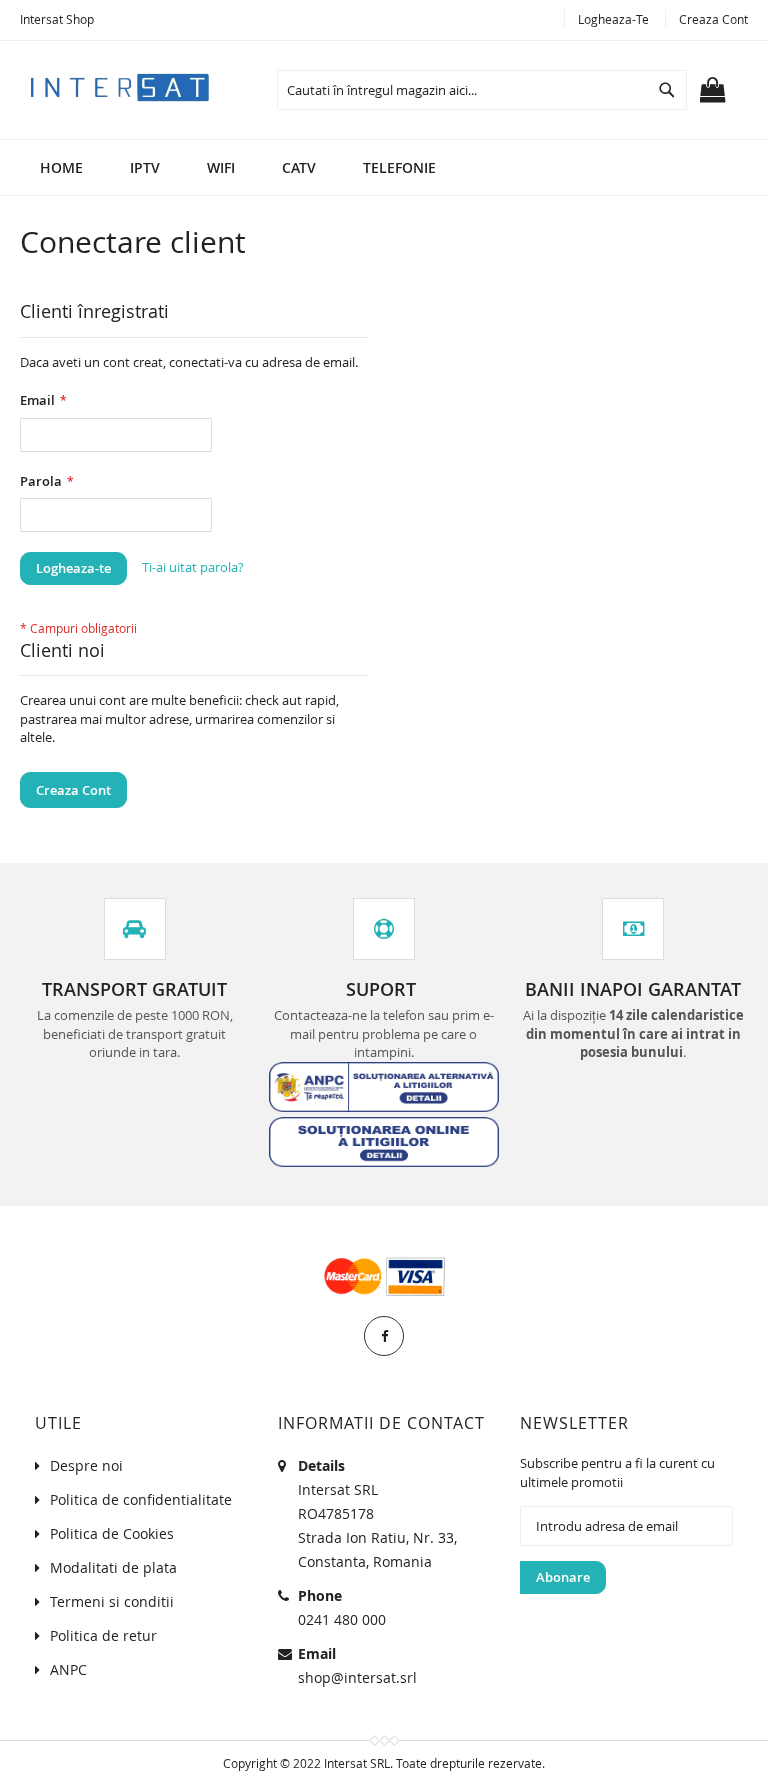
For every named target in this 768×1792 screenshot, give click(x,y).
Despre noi (86, 1465)
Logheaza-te (613, 19)
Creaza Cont (713, 19)
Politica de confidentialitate (141, 1499)
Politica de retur (103, 1635)
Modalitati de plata (113, 1567)
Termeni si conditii (112, 1601)
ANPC (68, 1669)
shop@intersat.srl (357, 1677)
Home (61, 167)
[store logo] (120, 86)
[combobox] (482, 90)
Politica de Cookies (112, 1533)
